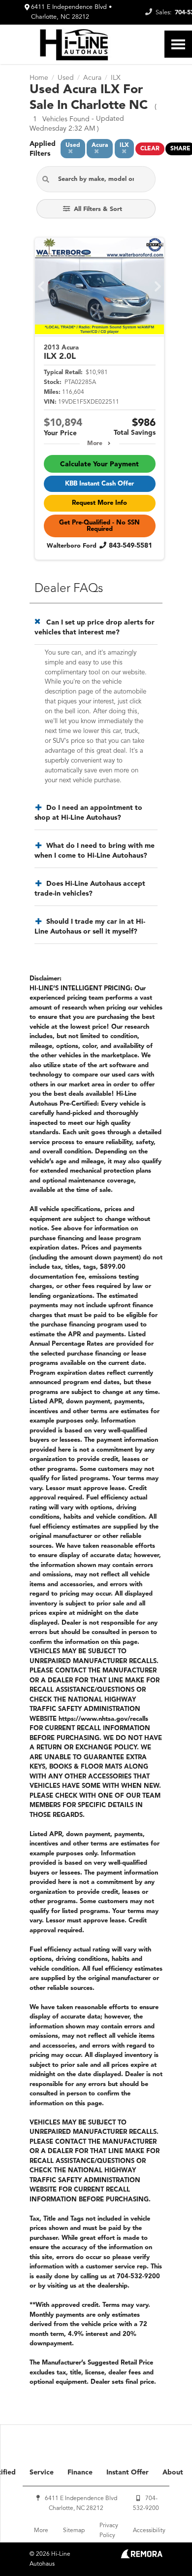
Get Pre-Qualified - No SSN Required (99, 526)
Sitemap (74, 2531)
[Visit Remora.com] (142, 2556)
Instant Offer (128, 2472)
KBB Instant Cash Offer (99, 484)
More (95, 444)
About (173, 2472)
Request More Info (99, 503)
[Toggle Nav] (178, 44)
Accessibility (149, 2531)
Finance (80, 2472)
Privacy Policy (109, 2531)
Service (42, 2472)
